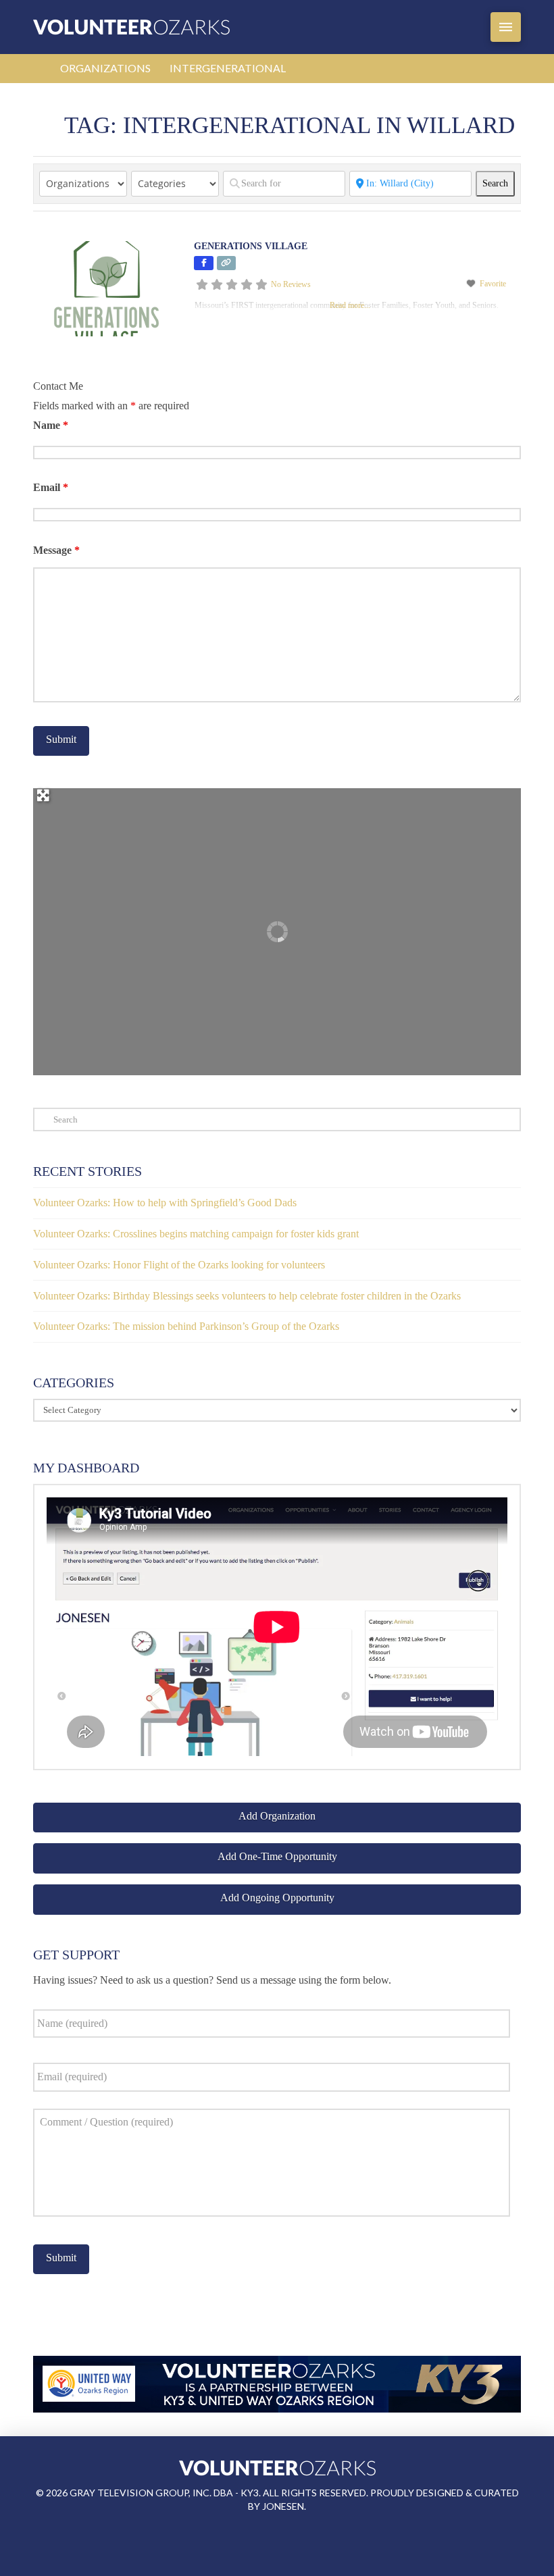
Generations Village (251, 246)
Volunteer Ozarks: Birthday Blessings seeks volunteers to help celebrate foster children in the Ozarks (247, 1296)
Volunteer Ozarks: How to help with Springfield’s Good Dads (165, 1203)
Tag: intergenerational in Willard (289, 125)
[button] (506, 27)
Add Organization (277, 1816)
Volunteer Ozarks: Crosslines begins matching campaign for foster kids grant (196, 1234)
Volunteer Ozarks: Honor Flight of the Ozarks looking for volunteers (179, 1265)
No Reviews (291, 284)
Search (499, 183)
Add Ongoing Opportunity (277, 1898)
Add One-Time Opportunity (277, 1856)
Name (51, 425)
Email (51, 487)
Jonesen (283, 2506)
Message (56, 550)
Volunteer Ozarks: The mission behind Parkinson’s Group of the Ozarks (186, 1326)
